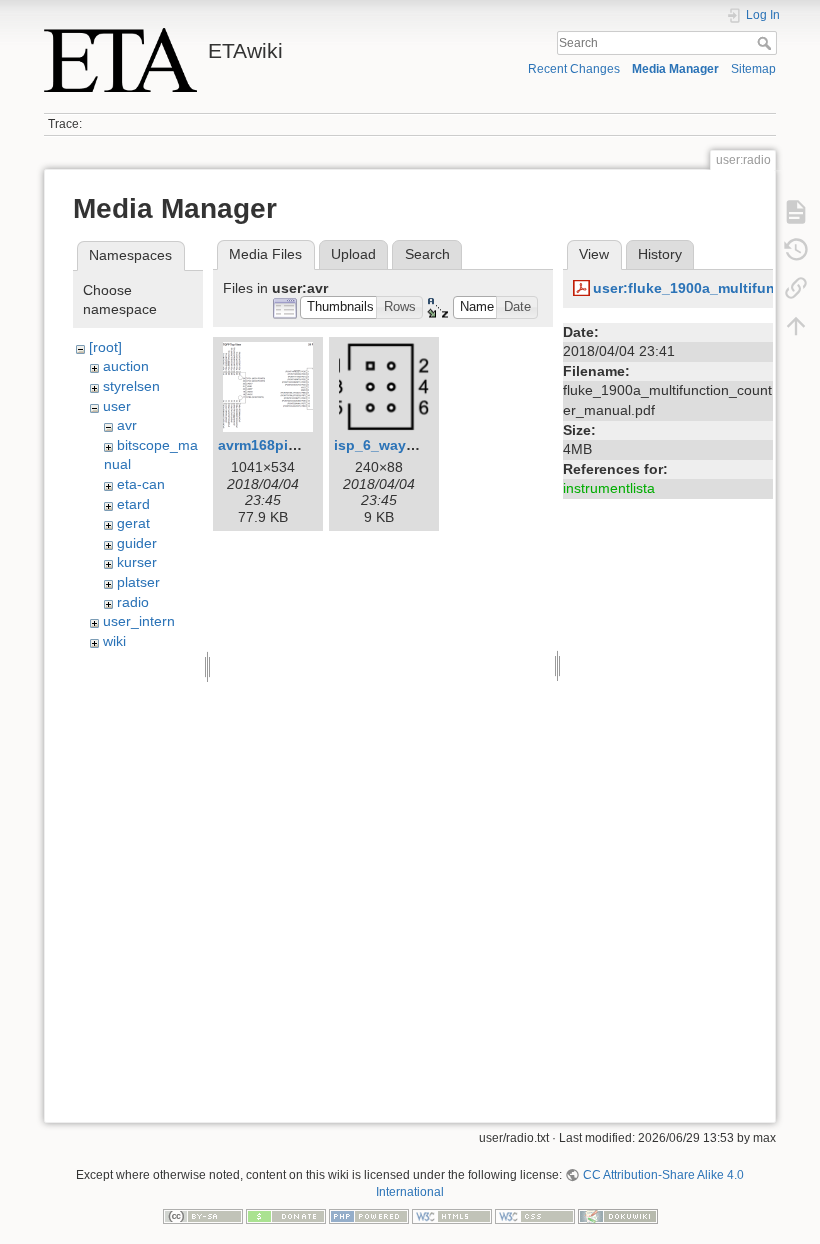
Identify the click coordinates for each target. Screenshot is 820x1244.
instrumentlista (609, 488)
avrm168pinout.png (284, 445)
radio (133, 602)
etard (133, 504)
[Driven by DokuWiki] (618, 1215)
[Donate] (286, 1215)
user (117, 406)
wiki (114, 641)
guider (137, 543)
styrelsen (131, 386)
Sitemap (753, 69)
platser (138, 582)
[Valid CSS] (535, 1215)
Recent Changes (574, 69)
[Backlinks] (796, 288)
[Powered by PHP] (369, 1215)
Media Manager (675, 69)
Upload (353, 254)
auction (126, 366)
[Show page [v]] (796, 212)
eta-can (141, 484)
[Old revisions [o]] (796, 250)
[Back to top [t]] (796, 326)
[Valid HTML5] (452, 1215)
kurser (137, 562)
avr (127, 425)
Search (766, 43)
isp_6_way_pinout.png (412, 445)
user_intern (139, 621)
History (660, 254)
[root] (105, 347)
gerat (133, 523)
